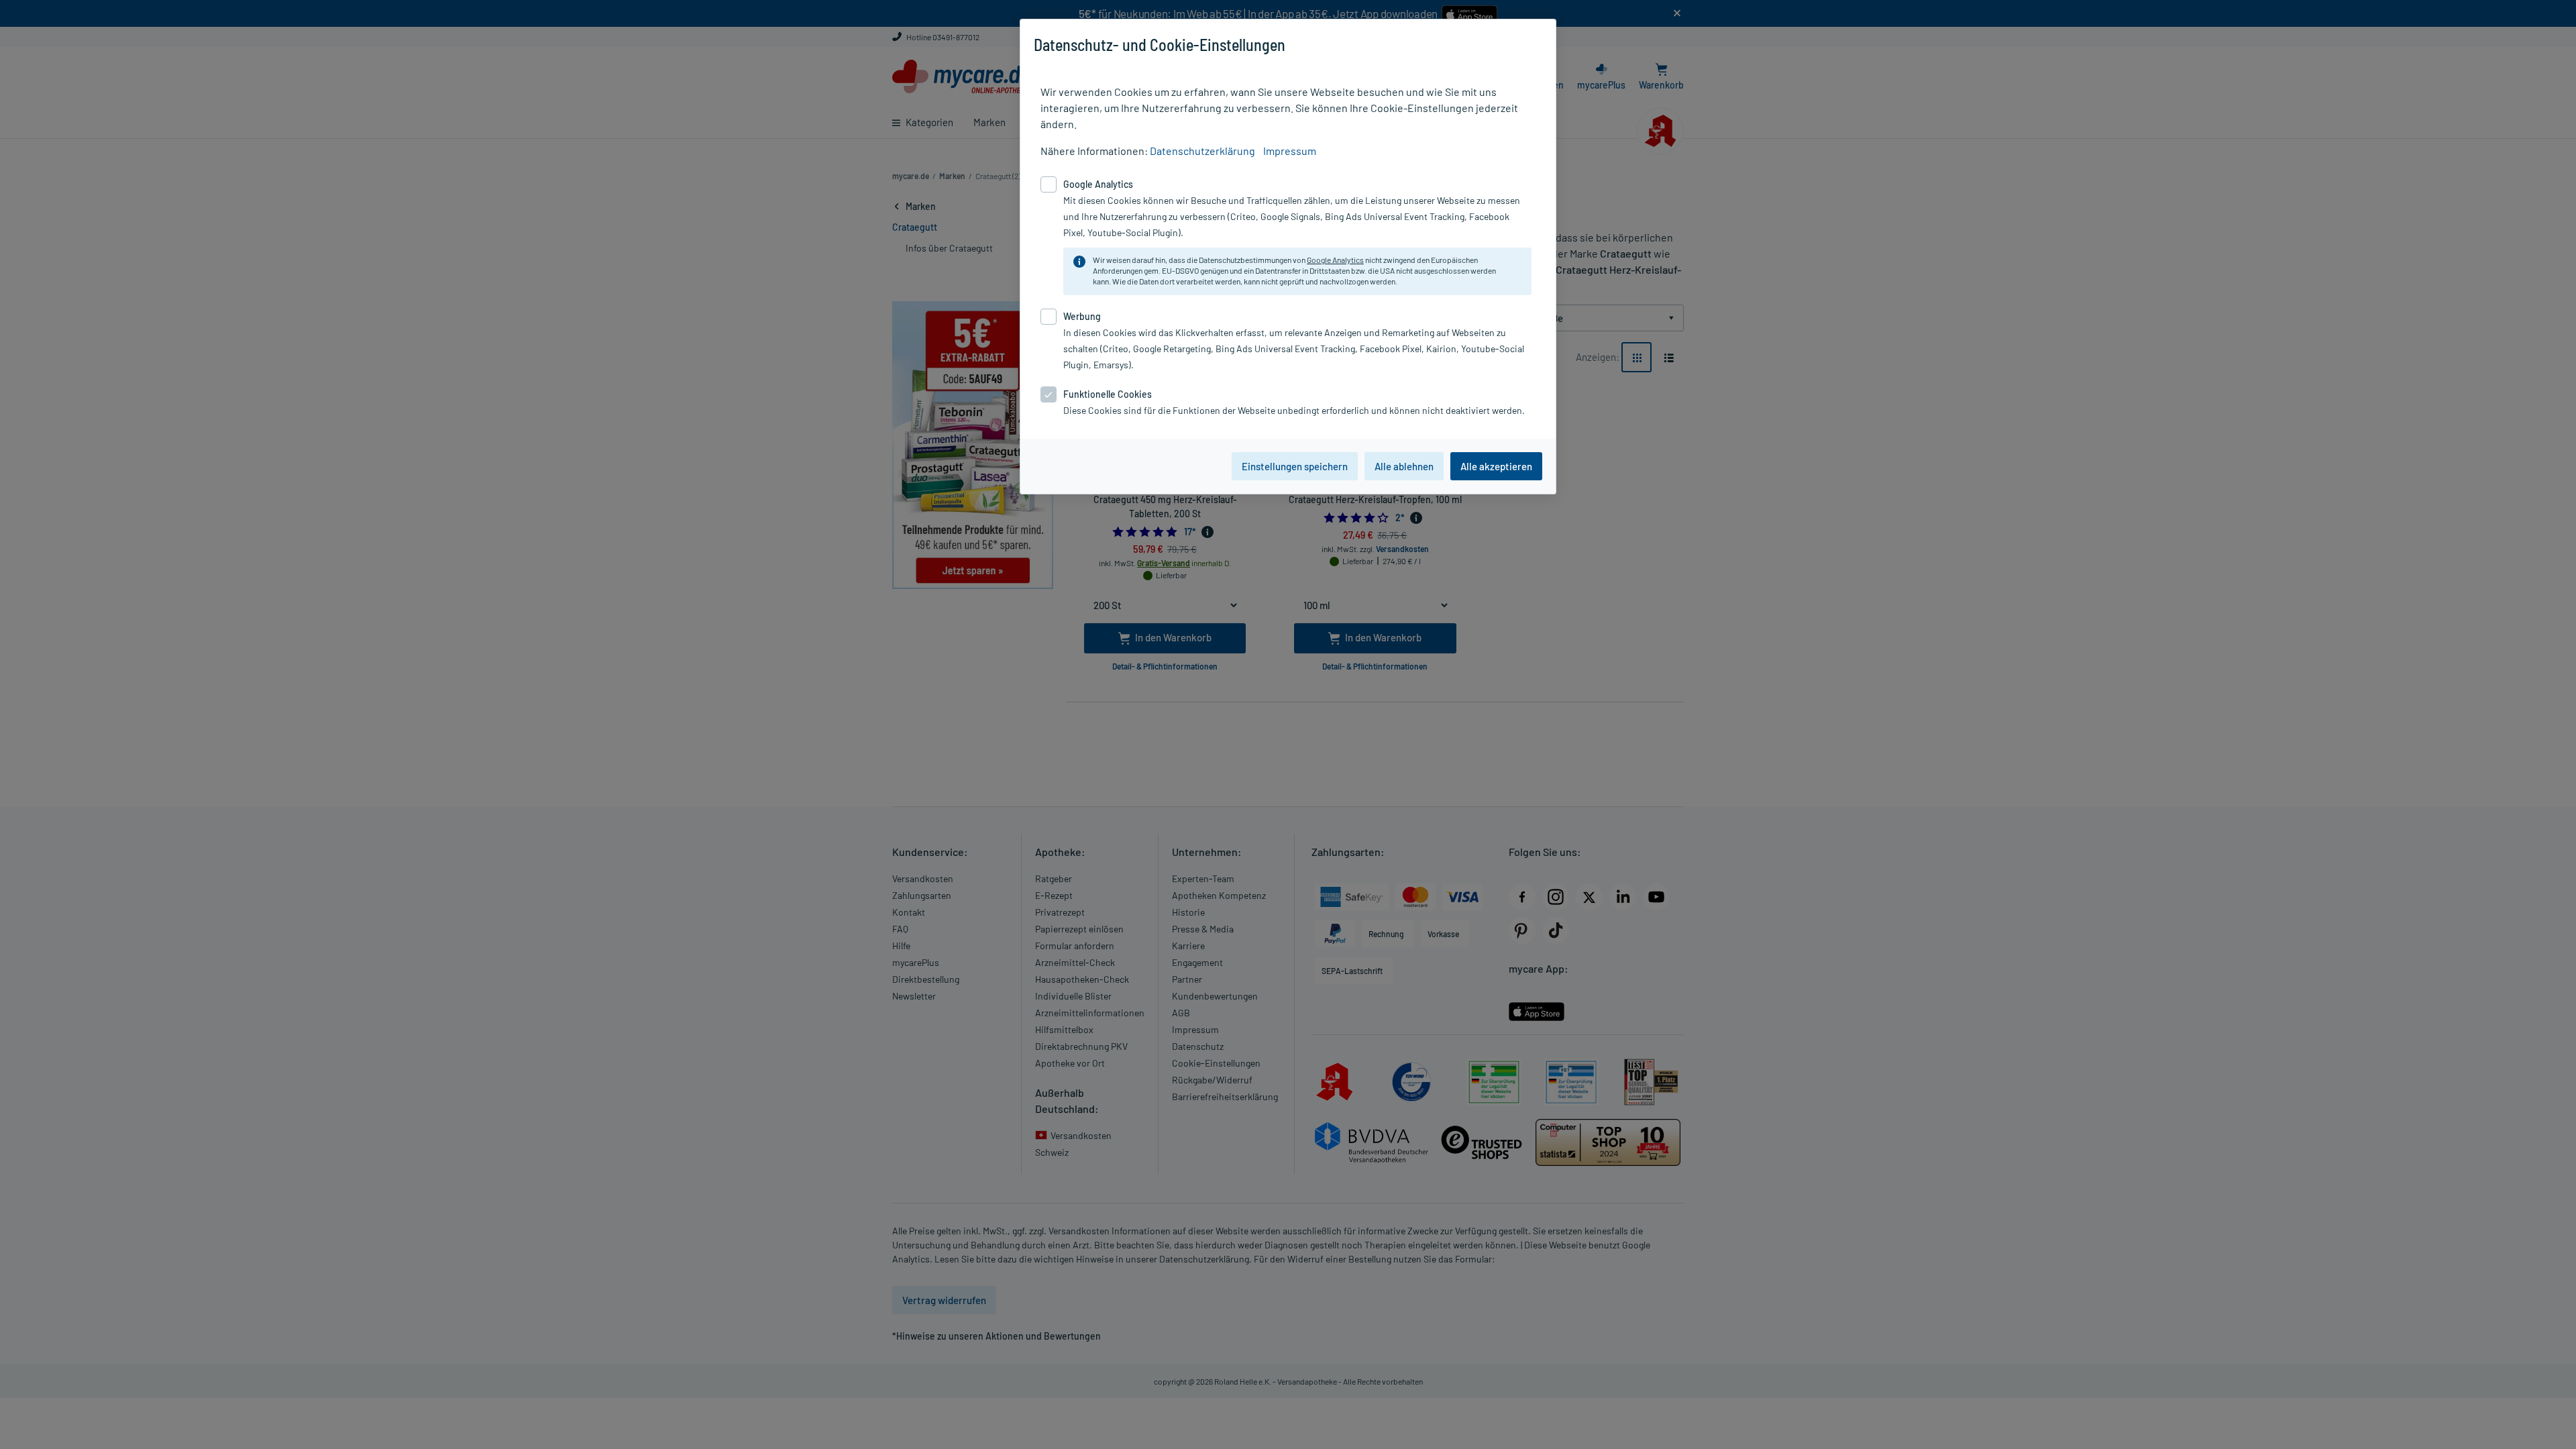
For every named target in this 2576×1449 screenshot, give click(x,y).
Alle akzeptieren (1496, 466)
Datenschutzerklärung (1202, 151)
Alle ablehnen (1404, 466)
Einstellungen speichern (1295, 466)
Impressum (1290, 151)
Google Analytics (1335, 260)
